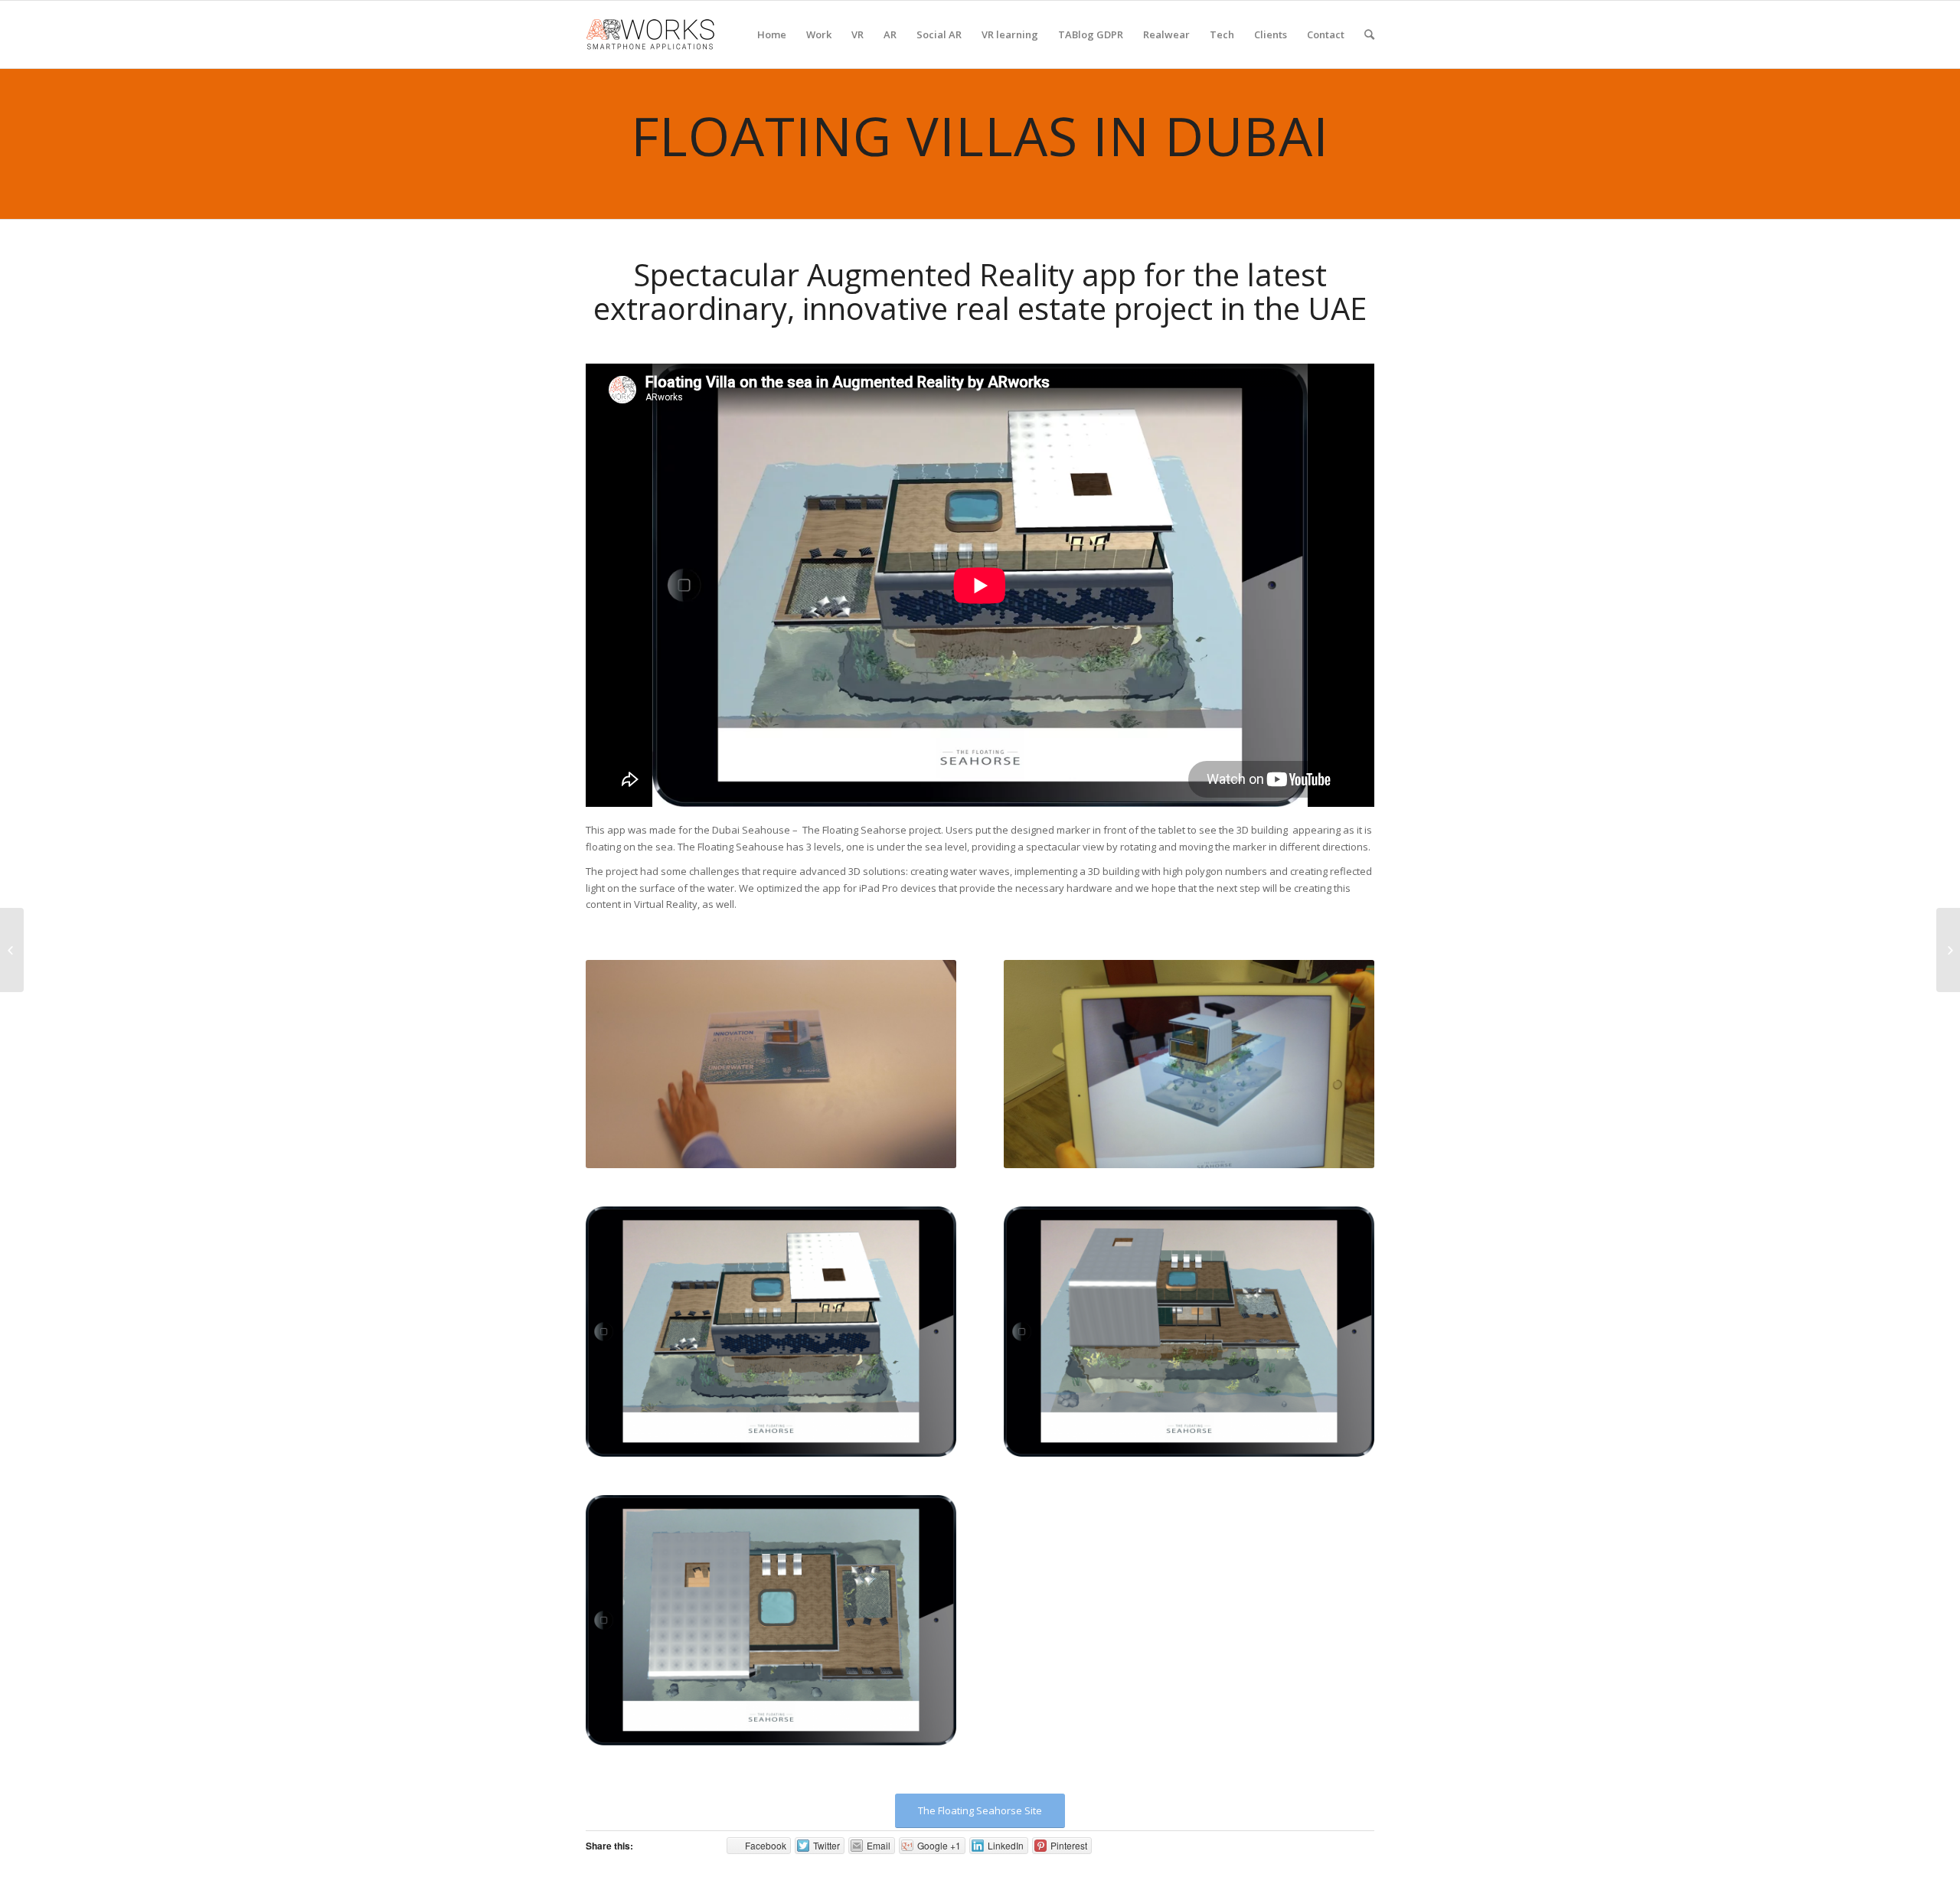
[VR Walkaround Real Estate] (12, 950)
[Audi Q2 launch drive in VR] (1948, 950)
